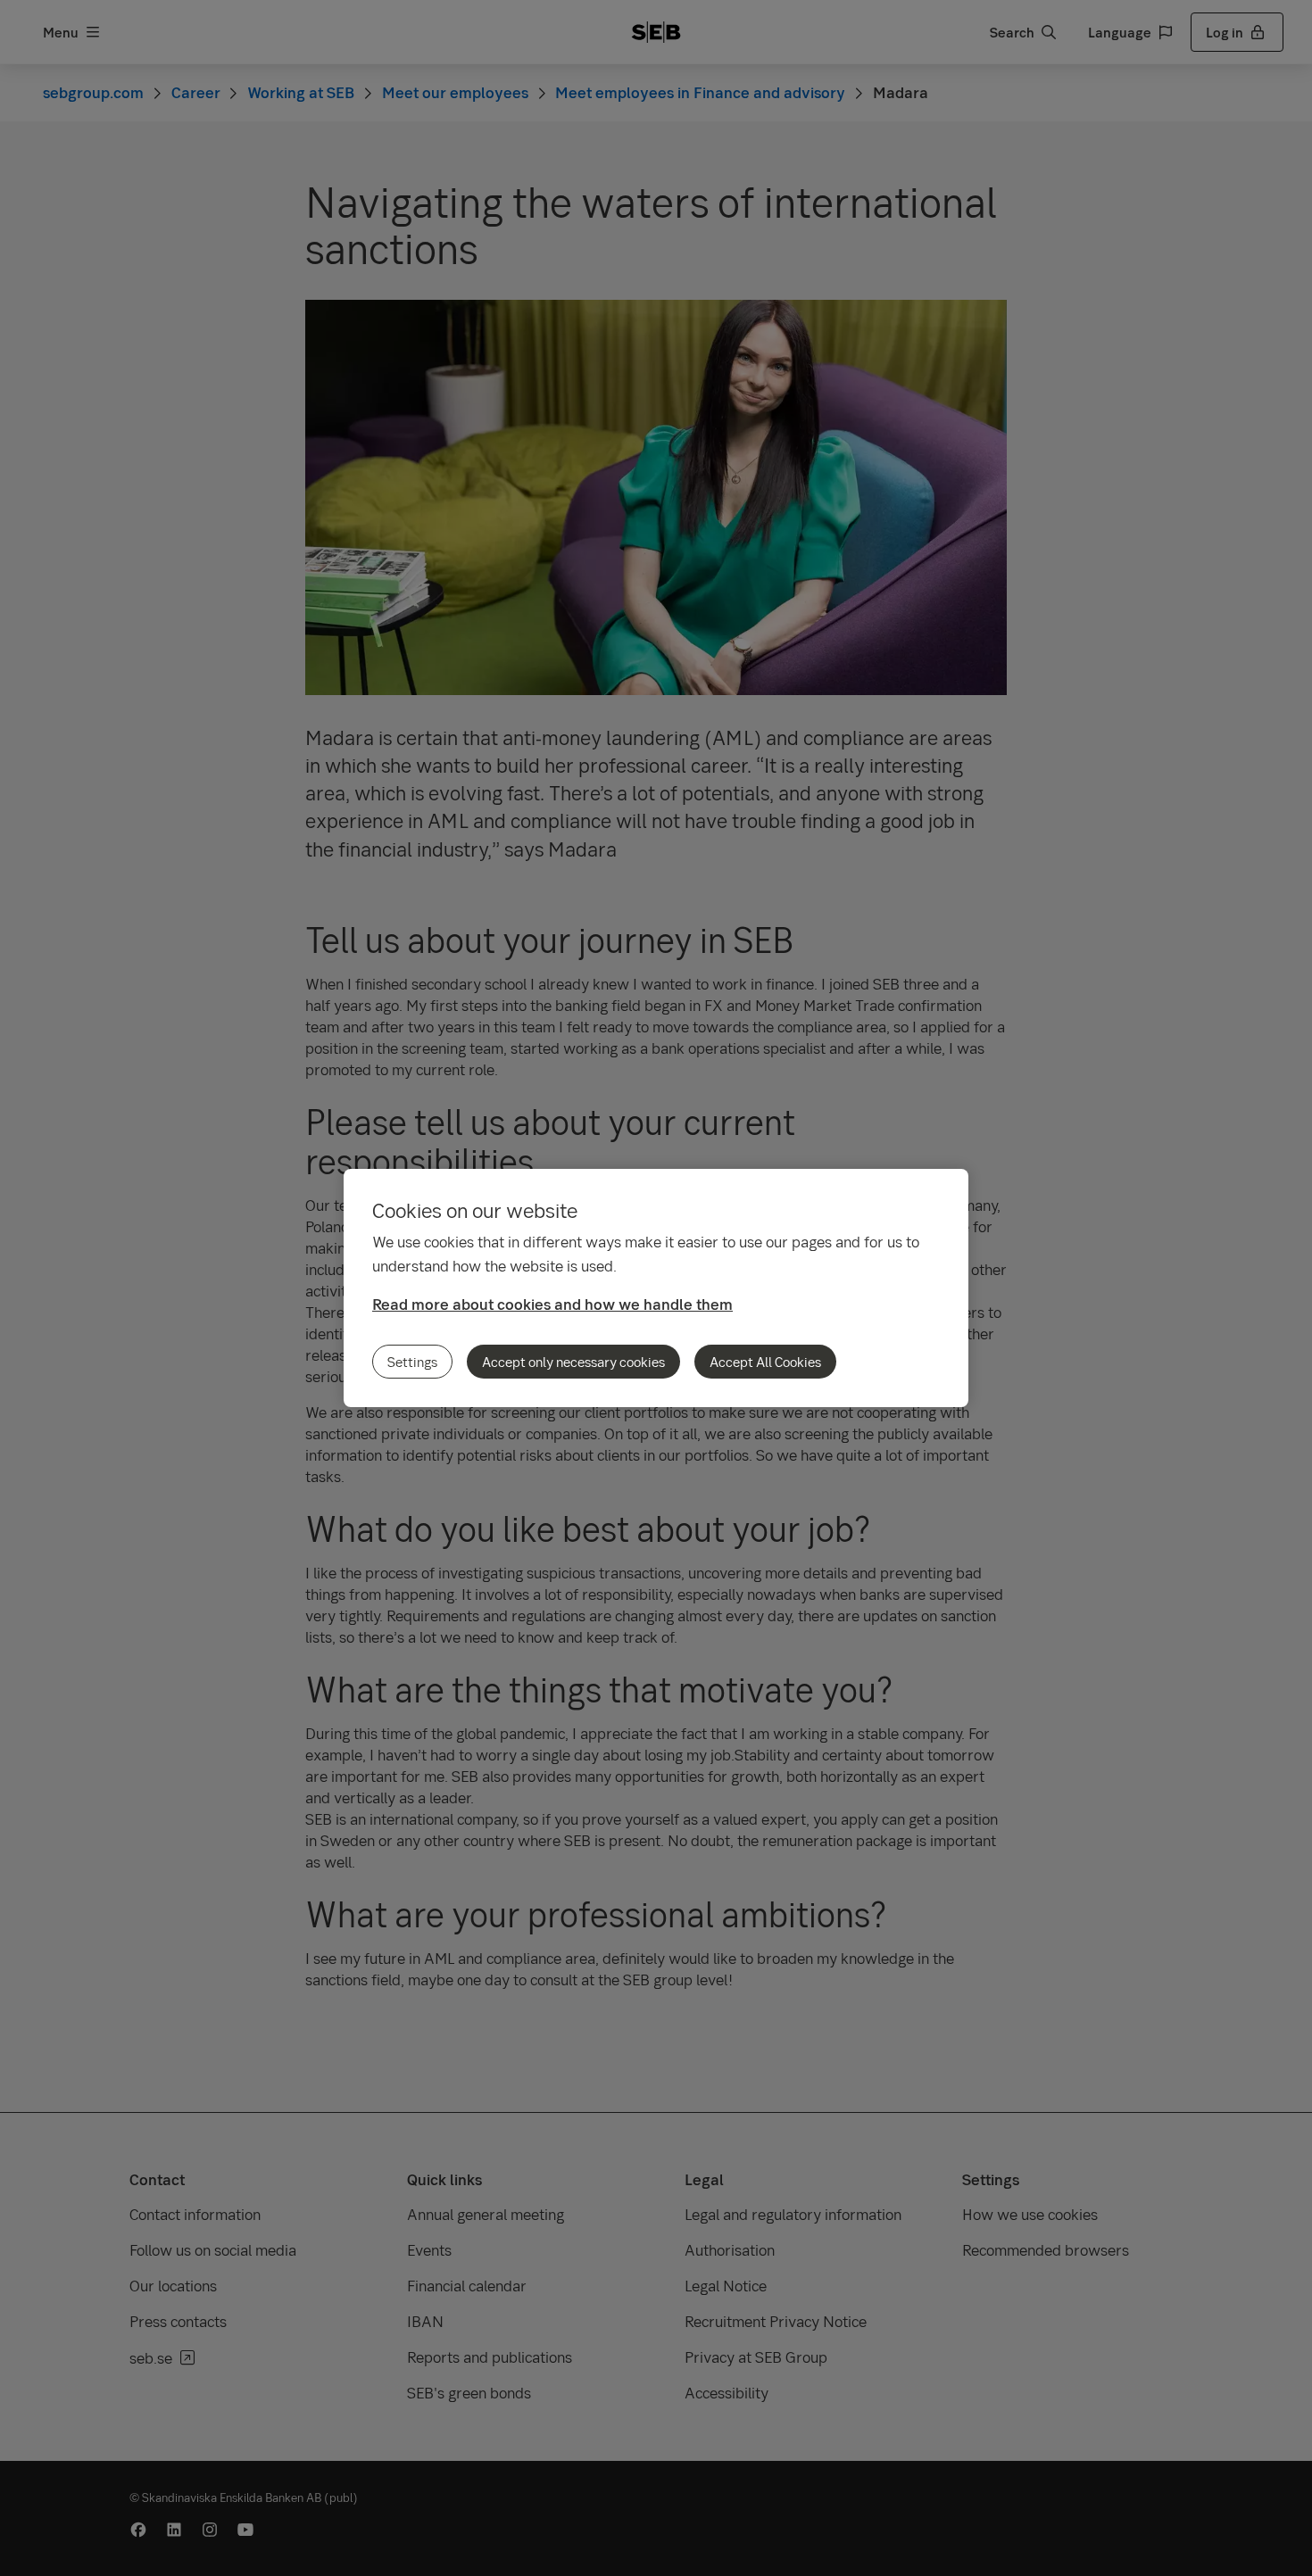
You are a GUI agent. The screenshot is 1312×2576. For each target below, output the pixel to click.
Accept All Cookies (765, 1362)
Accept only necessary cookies (573, 1362)
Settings (412, 1362)
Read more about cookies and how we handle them (552, 1304)
